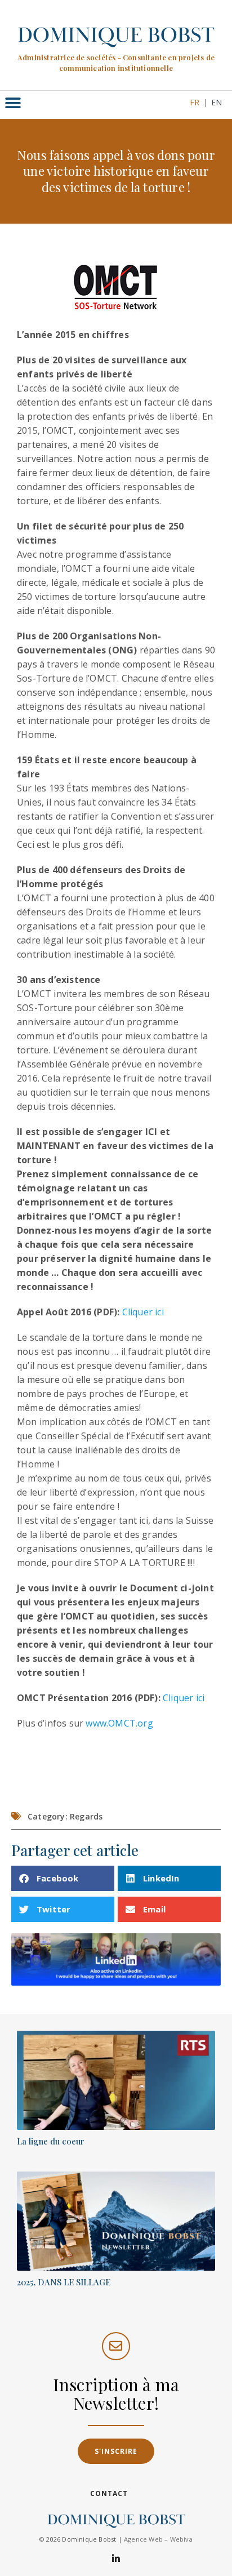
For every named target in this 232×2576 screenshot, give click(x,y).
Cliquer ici (143, 1312)
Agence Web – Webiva (158, 2539)
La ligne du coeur (51, 2141)
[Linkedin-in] (116, 2558)
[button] (13, 103)
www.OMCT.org (119, 1723)
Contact (109, 2493)
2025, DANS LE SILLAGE (64, 2282)
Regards (86, 1816)
